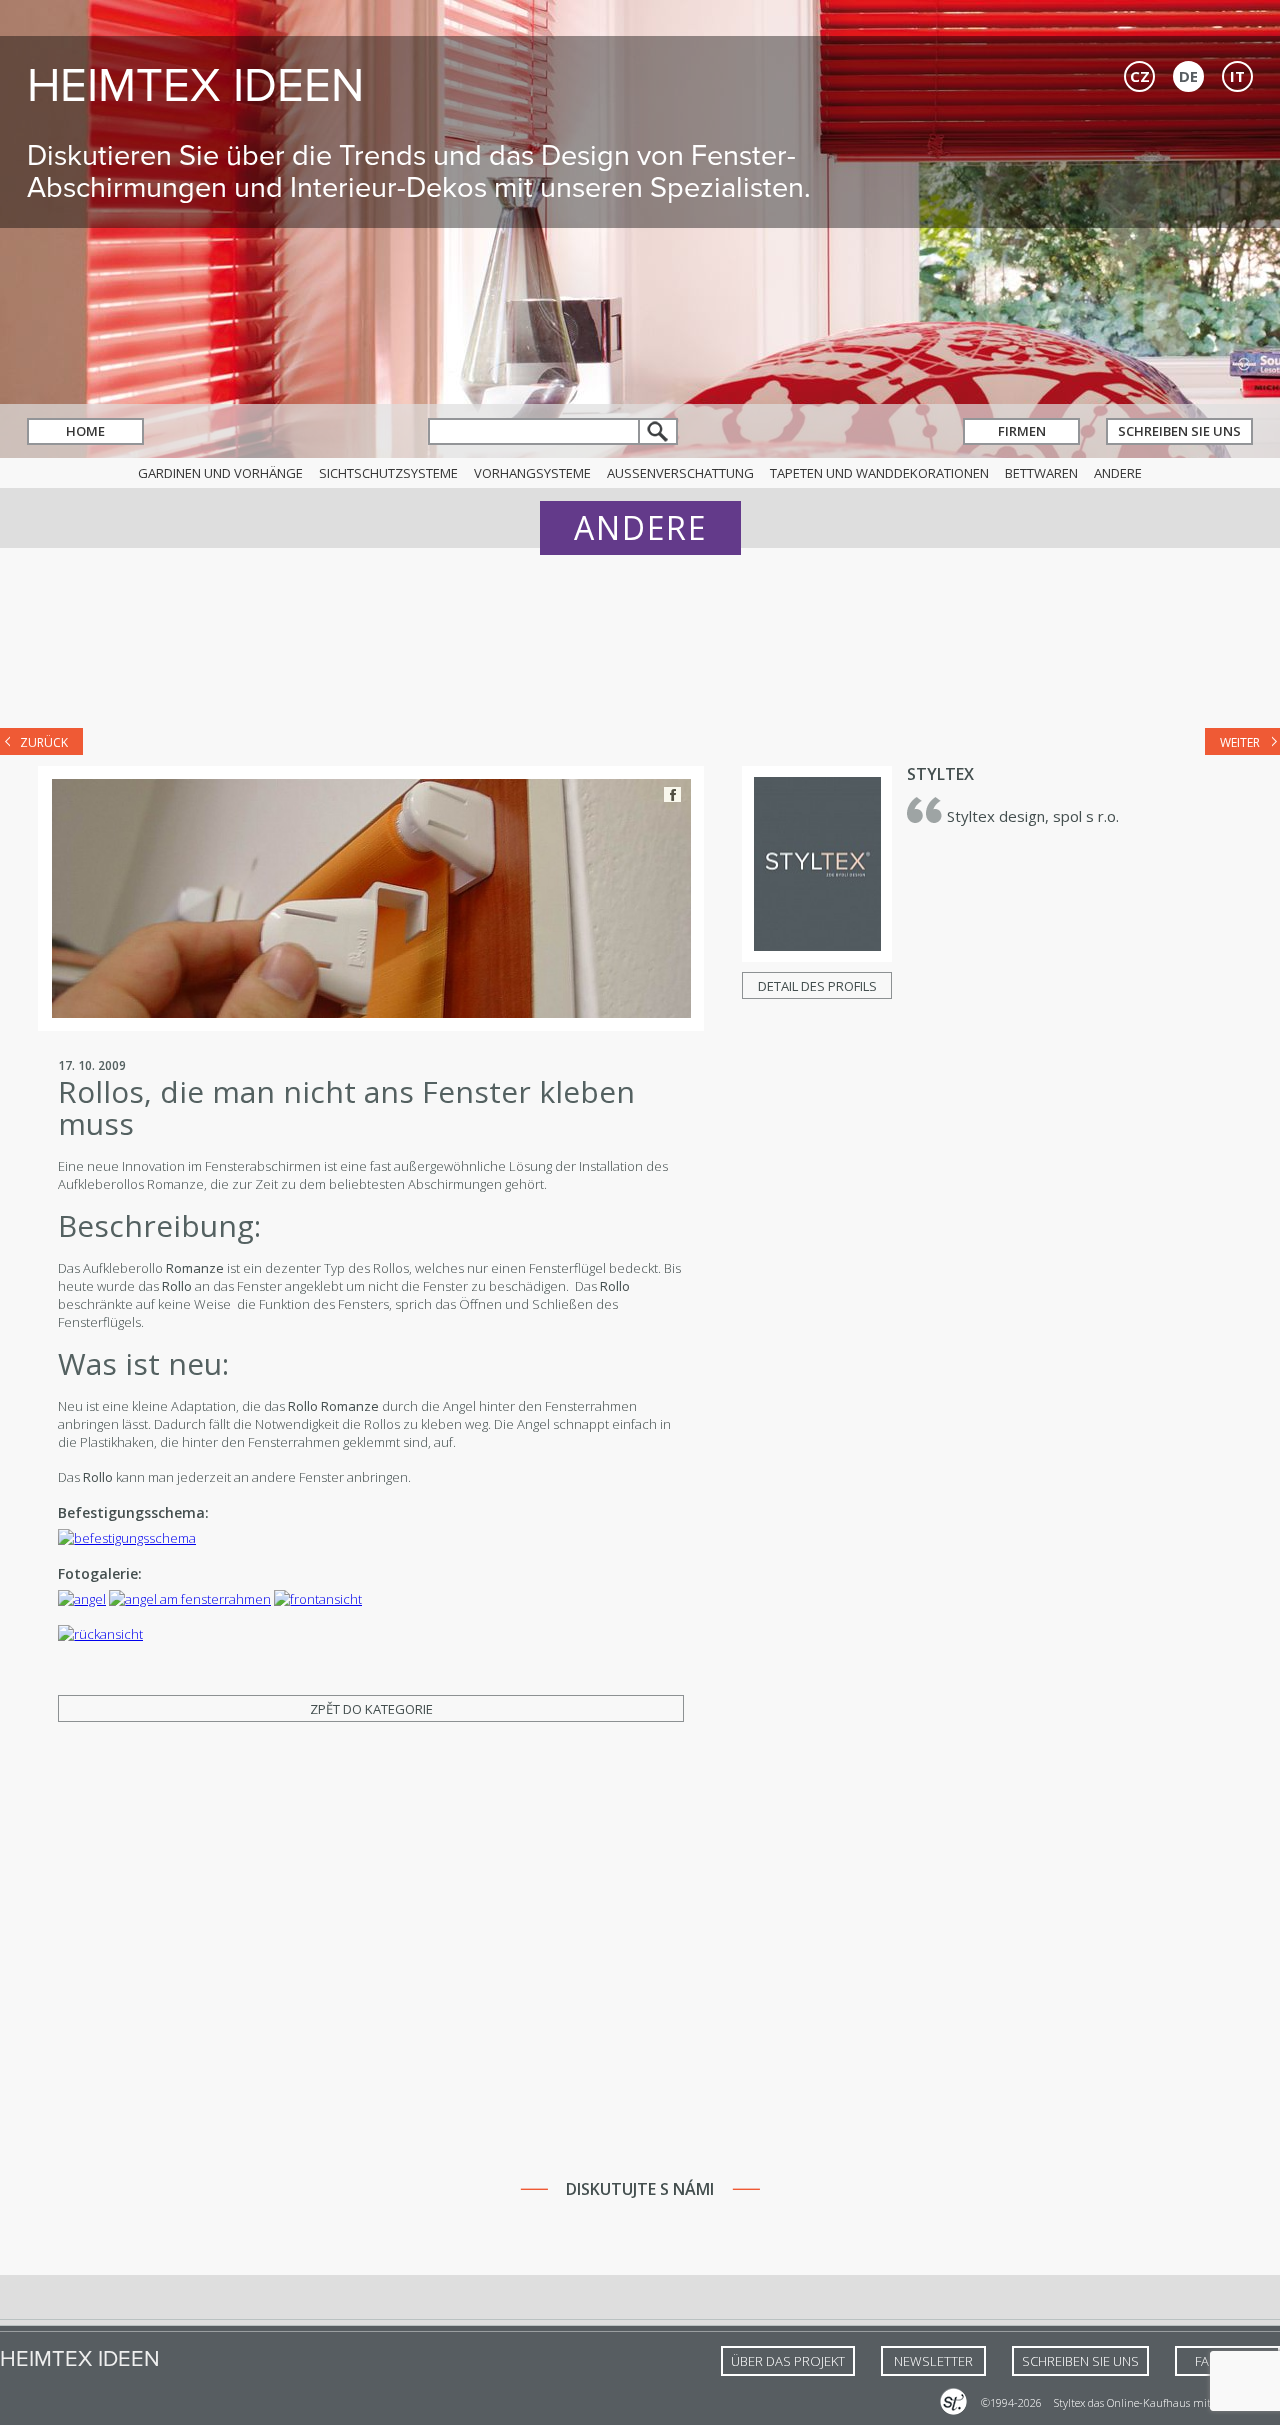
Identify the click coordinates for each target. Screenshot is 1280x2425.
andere (1118, 473)
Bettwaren (1041, 473)
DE (1188, 76)
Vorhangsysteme (532, 473)
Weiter (1240, 742)
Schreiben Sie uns (1179, 431)
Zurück (44, 742)
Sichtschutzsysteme (388, 473)
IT (1237, 76)
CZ (1140, 76)
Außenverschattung (680, 473)
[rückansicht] (100, 1634)
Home (85, 431)
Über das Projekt (788, 2361)
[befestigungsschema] (127, 1538)
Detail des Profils (817, 986)
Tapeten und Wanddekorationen (879, 473)
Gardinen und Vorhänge (220, 473)
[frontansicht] (318, 1599)
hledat (659, 431)
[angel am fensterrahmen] (190, 1599)
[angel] (82, 1599)
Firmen (1022, 431)
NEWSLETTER (933, 2361)
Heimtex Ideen (195, 85)
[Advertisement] (640, 652)
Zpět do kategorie (371, 1709)
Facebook (672, 794)
